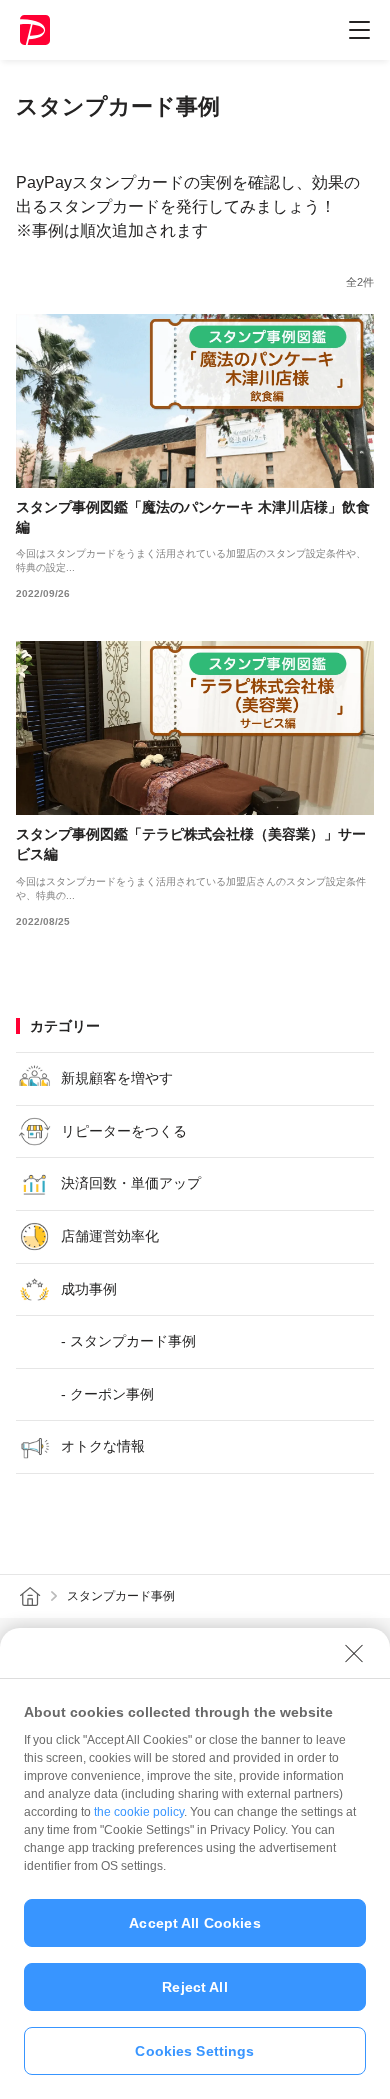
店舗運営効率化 (110, 1236)
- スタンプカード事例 (128, 1341)
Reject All (194, 1987)
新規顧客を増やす (117, 1078)
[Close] (354, 1653)
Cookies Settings (194, 2051)
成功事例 (89, 1289)
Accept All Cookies (195, 1923)
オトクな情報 (103, 1446)
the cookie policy (139, 1812)
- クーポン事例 (107, 1394)
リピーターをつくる (124, 1131)
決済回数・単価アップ (131, 1183)
